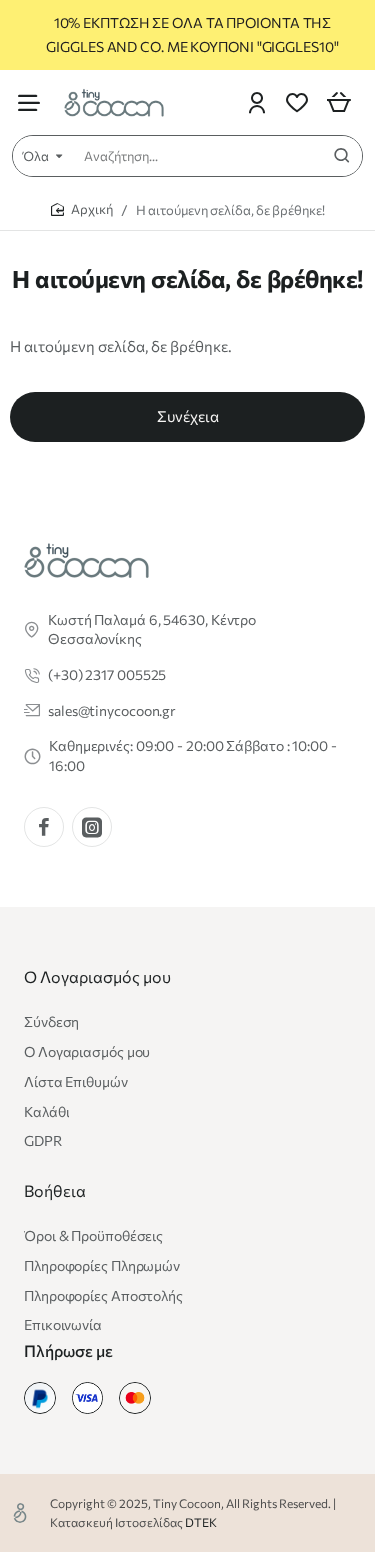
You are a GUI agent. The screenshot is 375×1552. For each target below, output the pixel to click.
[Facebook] (44, 827)
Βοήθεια (55, 1190)
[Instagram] (92, 827)
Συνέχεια (188, 416)
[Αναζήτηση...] (342, 156)
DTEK (201, 1522)
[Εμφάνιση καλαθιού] (339, 102)
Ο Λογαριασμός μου (97, 976)
